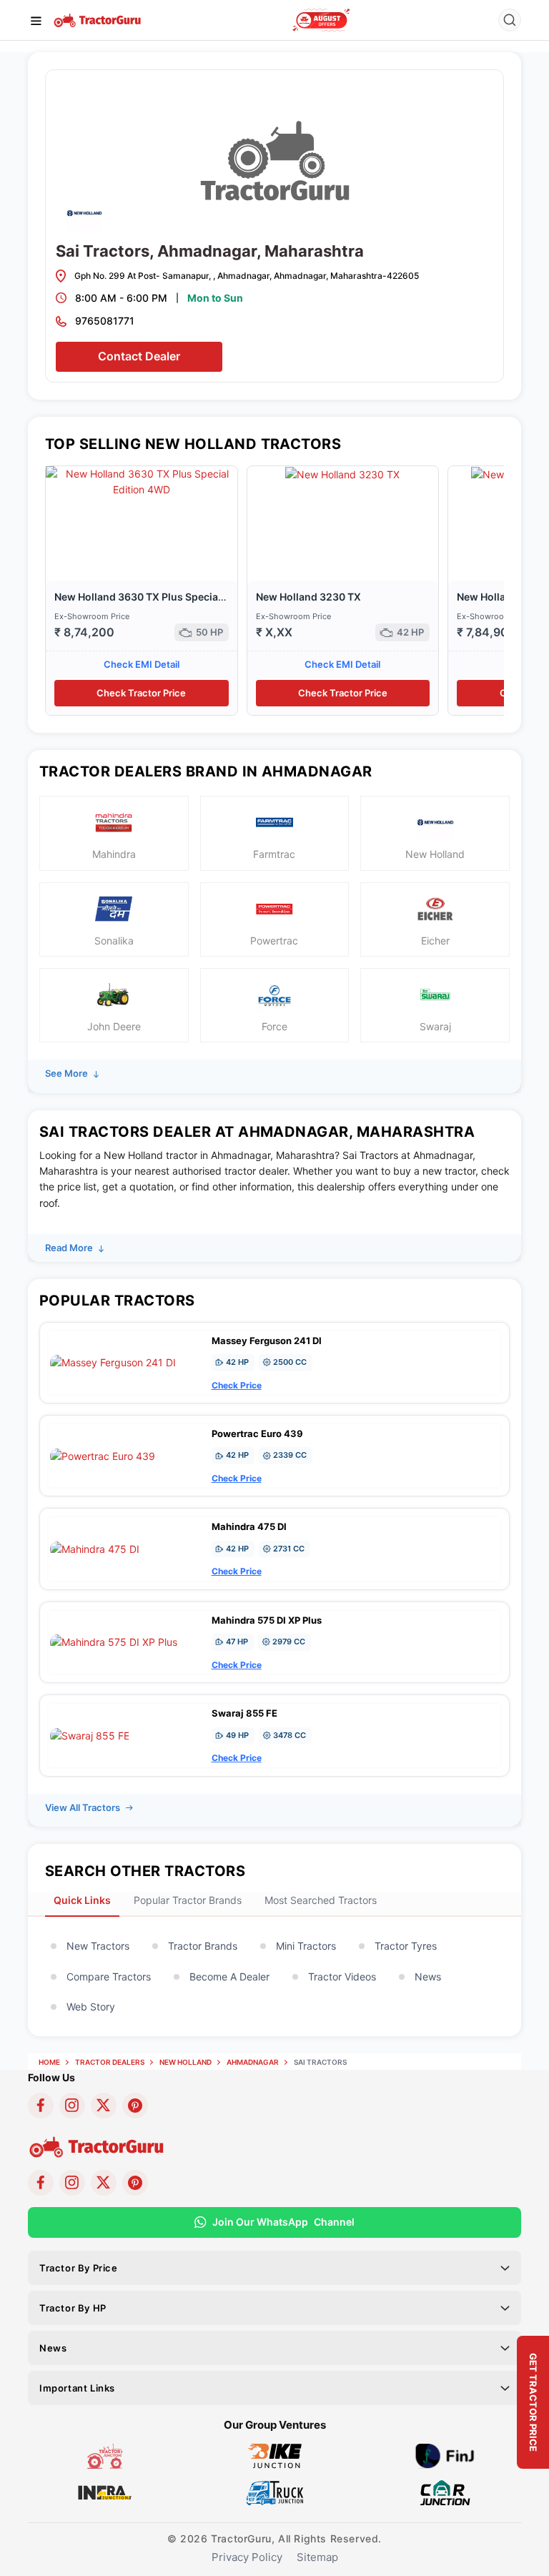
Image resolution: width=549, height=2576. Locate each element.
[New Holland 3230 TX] (342, 474)
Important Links (77, 2388)
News (428, 1977)
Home (49, 2062)
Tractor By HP (73, 2308)
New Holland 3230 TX (308, 597)
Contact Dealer (139, 356)
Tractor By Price (79, 2268)
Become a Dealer (229, 1977)
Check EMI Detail (142, 664)
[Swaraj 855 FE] (90, 1735)
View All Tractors (84, 1807)
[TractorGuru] (98, 19)
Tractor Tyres (406, 1946)
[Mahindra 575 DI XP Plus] (114, 1641)
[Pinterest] (135, 2106)
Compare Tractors (109, 1977)
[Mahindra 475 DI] (95, 1548)
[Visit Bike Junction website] (275, 2455)
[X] (104, 2106)
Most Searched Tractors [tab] (321, 1900)
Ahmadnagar (253, 2062)
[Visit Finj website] (445, 2455)
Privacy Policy (247, 2557)
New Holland (186, 2062)
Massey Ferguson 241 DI (267, 1341)
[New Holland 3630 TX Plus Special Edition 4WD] (142, 481)
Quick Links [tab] (82, 1900)
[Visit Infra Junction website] (105, 2491)
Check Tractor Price (141, 693)
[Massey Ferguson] (321, 20)
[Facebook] (41, 2106)
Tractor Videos (342, 1977)
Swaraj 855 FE (244, 1713)
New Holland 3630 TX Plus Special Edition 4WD (169, 597)
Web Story (91, 2007)
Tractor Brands (203, 1946)
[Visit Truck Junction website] (275, 2491)
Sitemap (317, 2557)
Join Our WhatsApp (283, 2222)
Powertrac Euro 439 (257, 1433)
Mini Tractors (306, 1946)
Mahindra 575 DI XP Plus (267, 1620)
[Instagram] (72, 2106)
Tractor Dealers (110, 2062)
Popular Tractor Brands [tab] (188, 1900)
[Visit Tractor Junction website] (105, 2455)
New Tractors (98, 1946)
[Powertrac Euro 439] (103, 1455)
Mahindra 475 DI (249, 1526)
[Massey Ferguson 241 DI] (113, 1362)
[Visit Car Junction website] (445, 2491)
